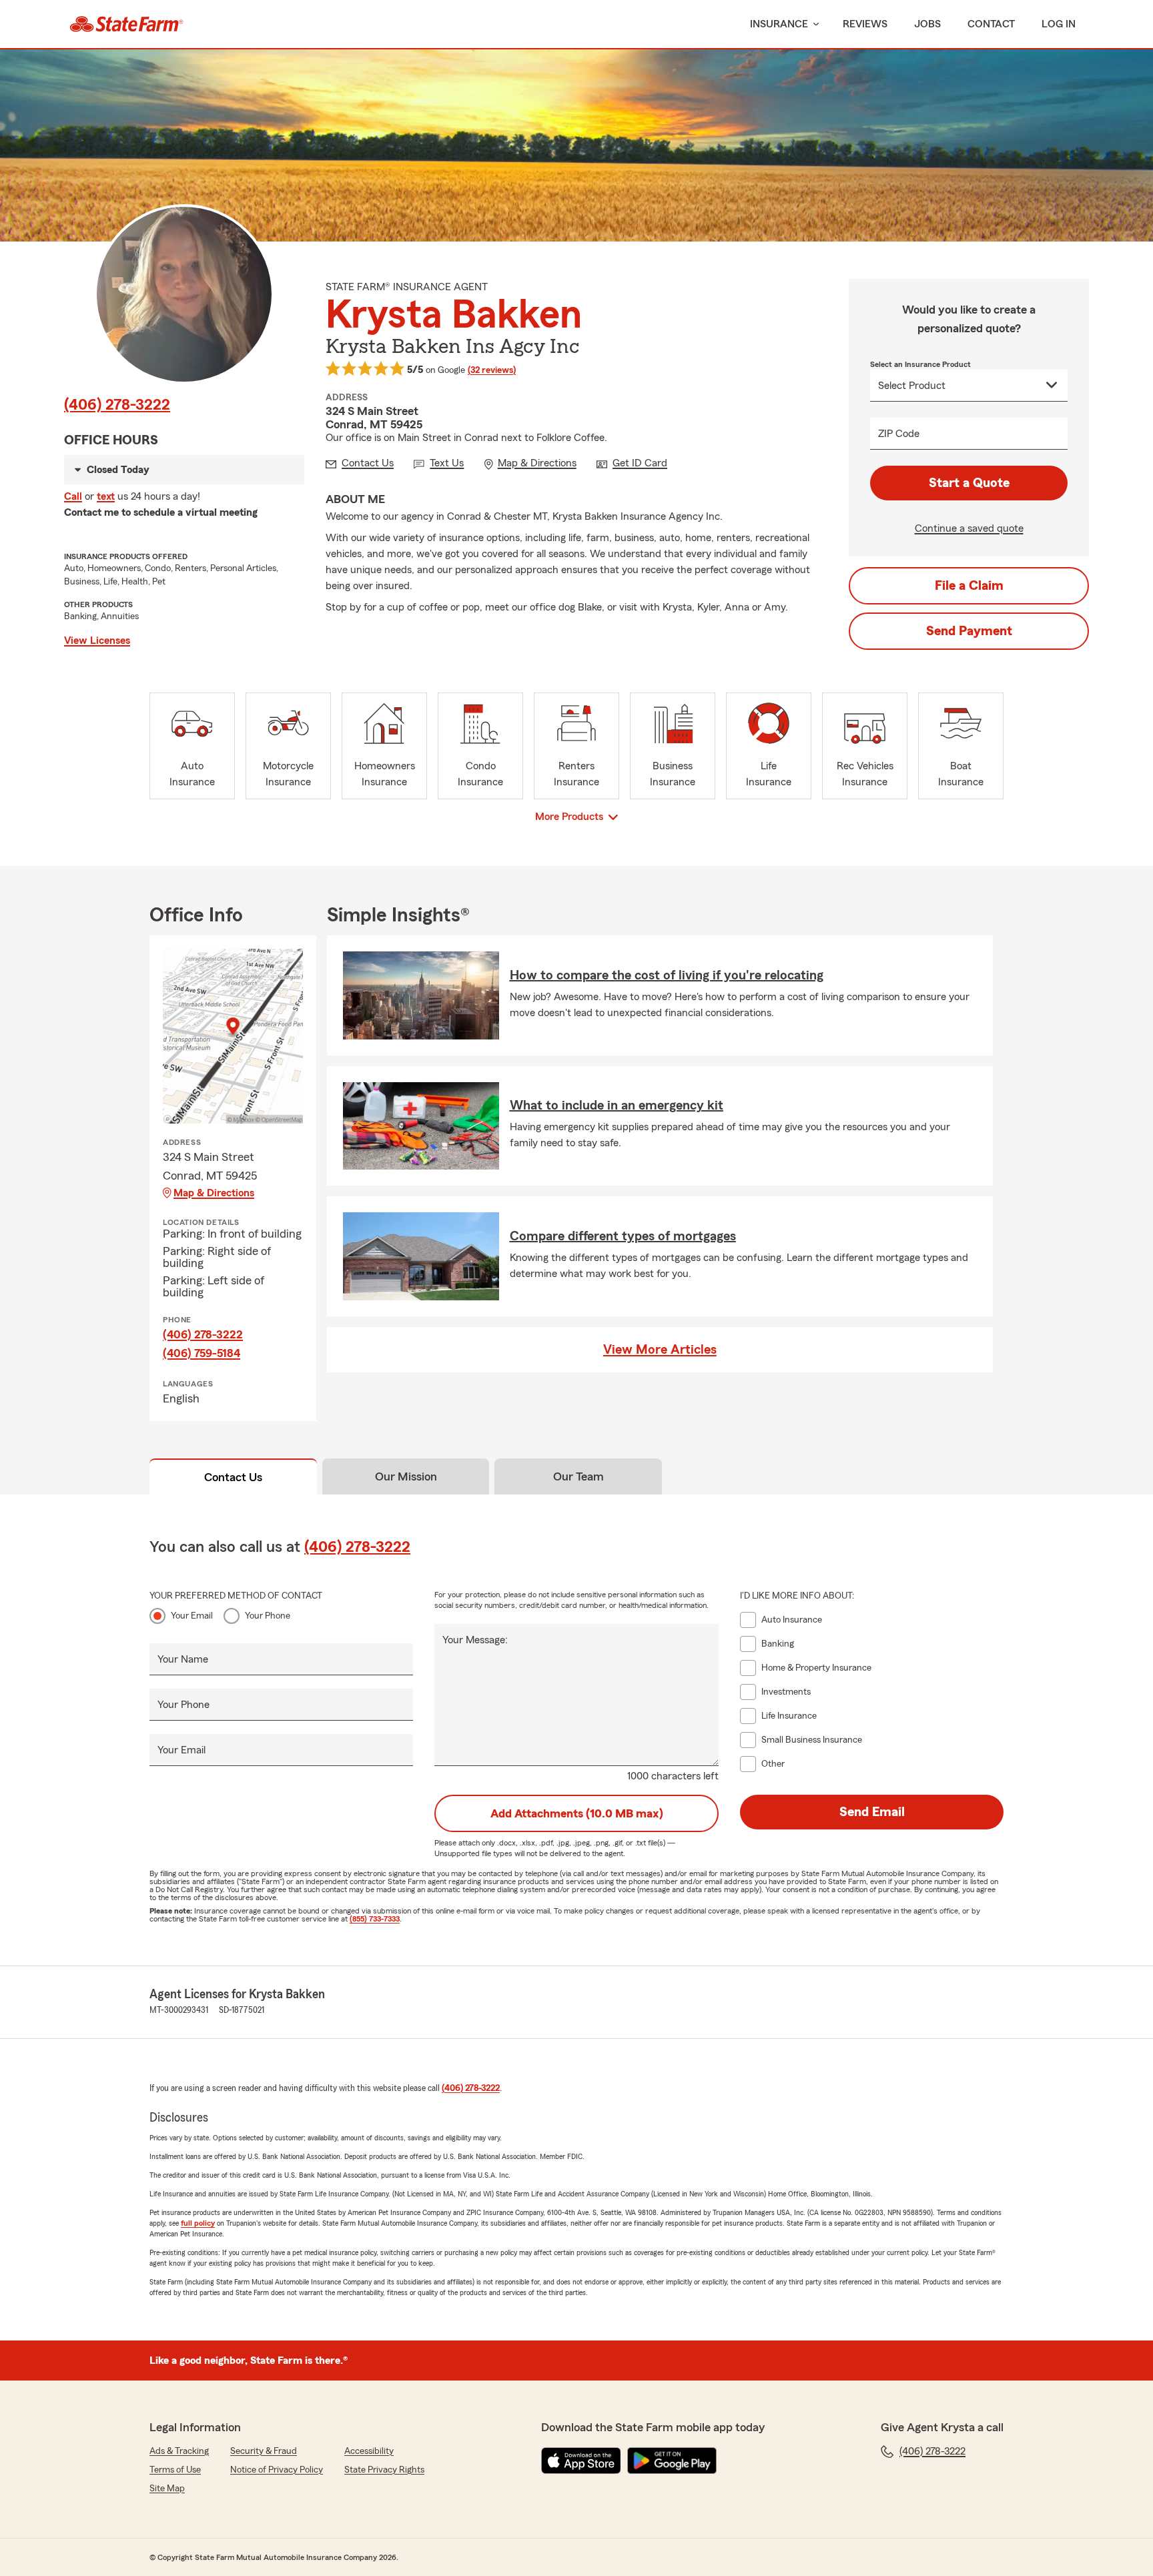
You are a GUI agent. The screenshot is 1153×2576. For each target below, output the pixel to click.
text (106, 496)
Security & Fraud (264, 2451)
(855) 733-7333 (375, 1919)
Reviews (865, 24)
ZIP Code (899, 434)
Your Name (183, 1659)
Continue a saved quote (969, 528)
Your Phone (268, 1616)
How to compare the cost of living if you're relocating (667, 975)
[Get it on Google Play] (672, 2461)
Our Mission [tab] (406, 1476)
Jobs (927, 24)
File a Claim (969, 586)
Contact (991, 24)
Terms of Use (175, 2470)
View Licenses (97, 640)
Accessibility (369, 2451)
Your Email (192, 1616)
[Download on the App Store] (581, 2461)
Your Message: (475, 1640)
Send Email (872, 1812)
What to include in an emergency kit (617, 1106)
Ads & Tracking (179, 2451)
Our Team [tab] (579, 1476)
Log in (1059, 24)
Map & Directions (214, 1193)
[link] (126, 24)
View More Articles (660, 1350)
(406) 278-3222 (117, 405)
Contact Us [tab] (233, 1477)
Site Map (167, 2489)
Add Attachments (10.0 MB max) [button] (577, 1813)
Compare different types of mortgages (623, 1236)
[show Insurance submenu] (813, 24)
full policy (198, 2223)
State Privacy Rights (384, 2470)
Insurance (779, 24)
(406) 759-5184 (202, 1353)
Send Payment (969, 631)
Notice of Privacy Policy (277, 2470)
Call (73, 496)
